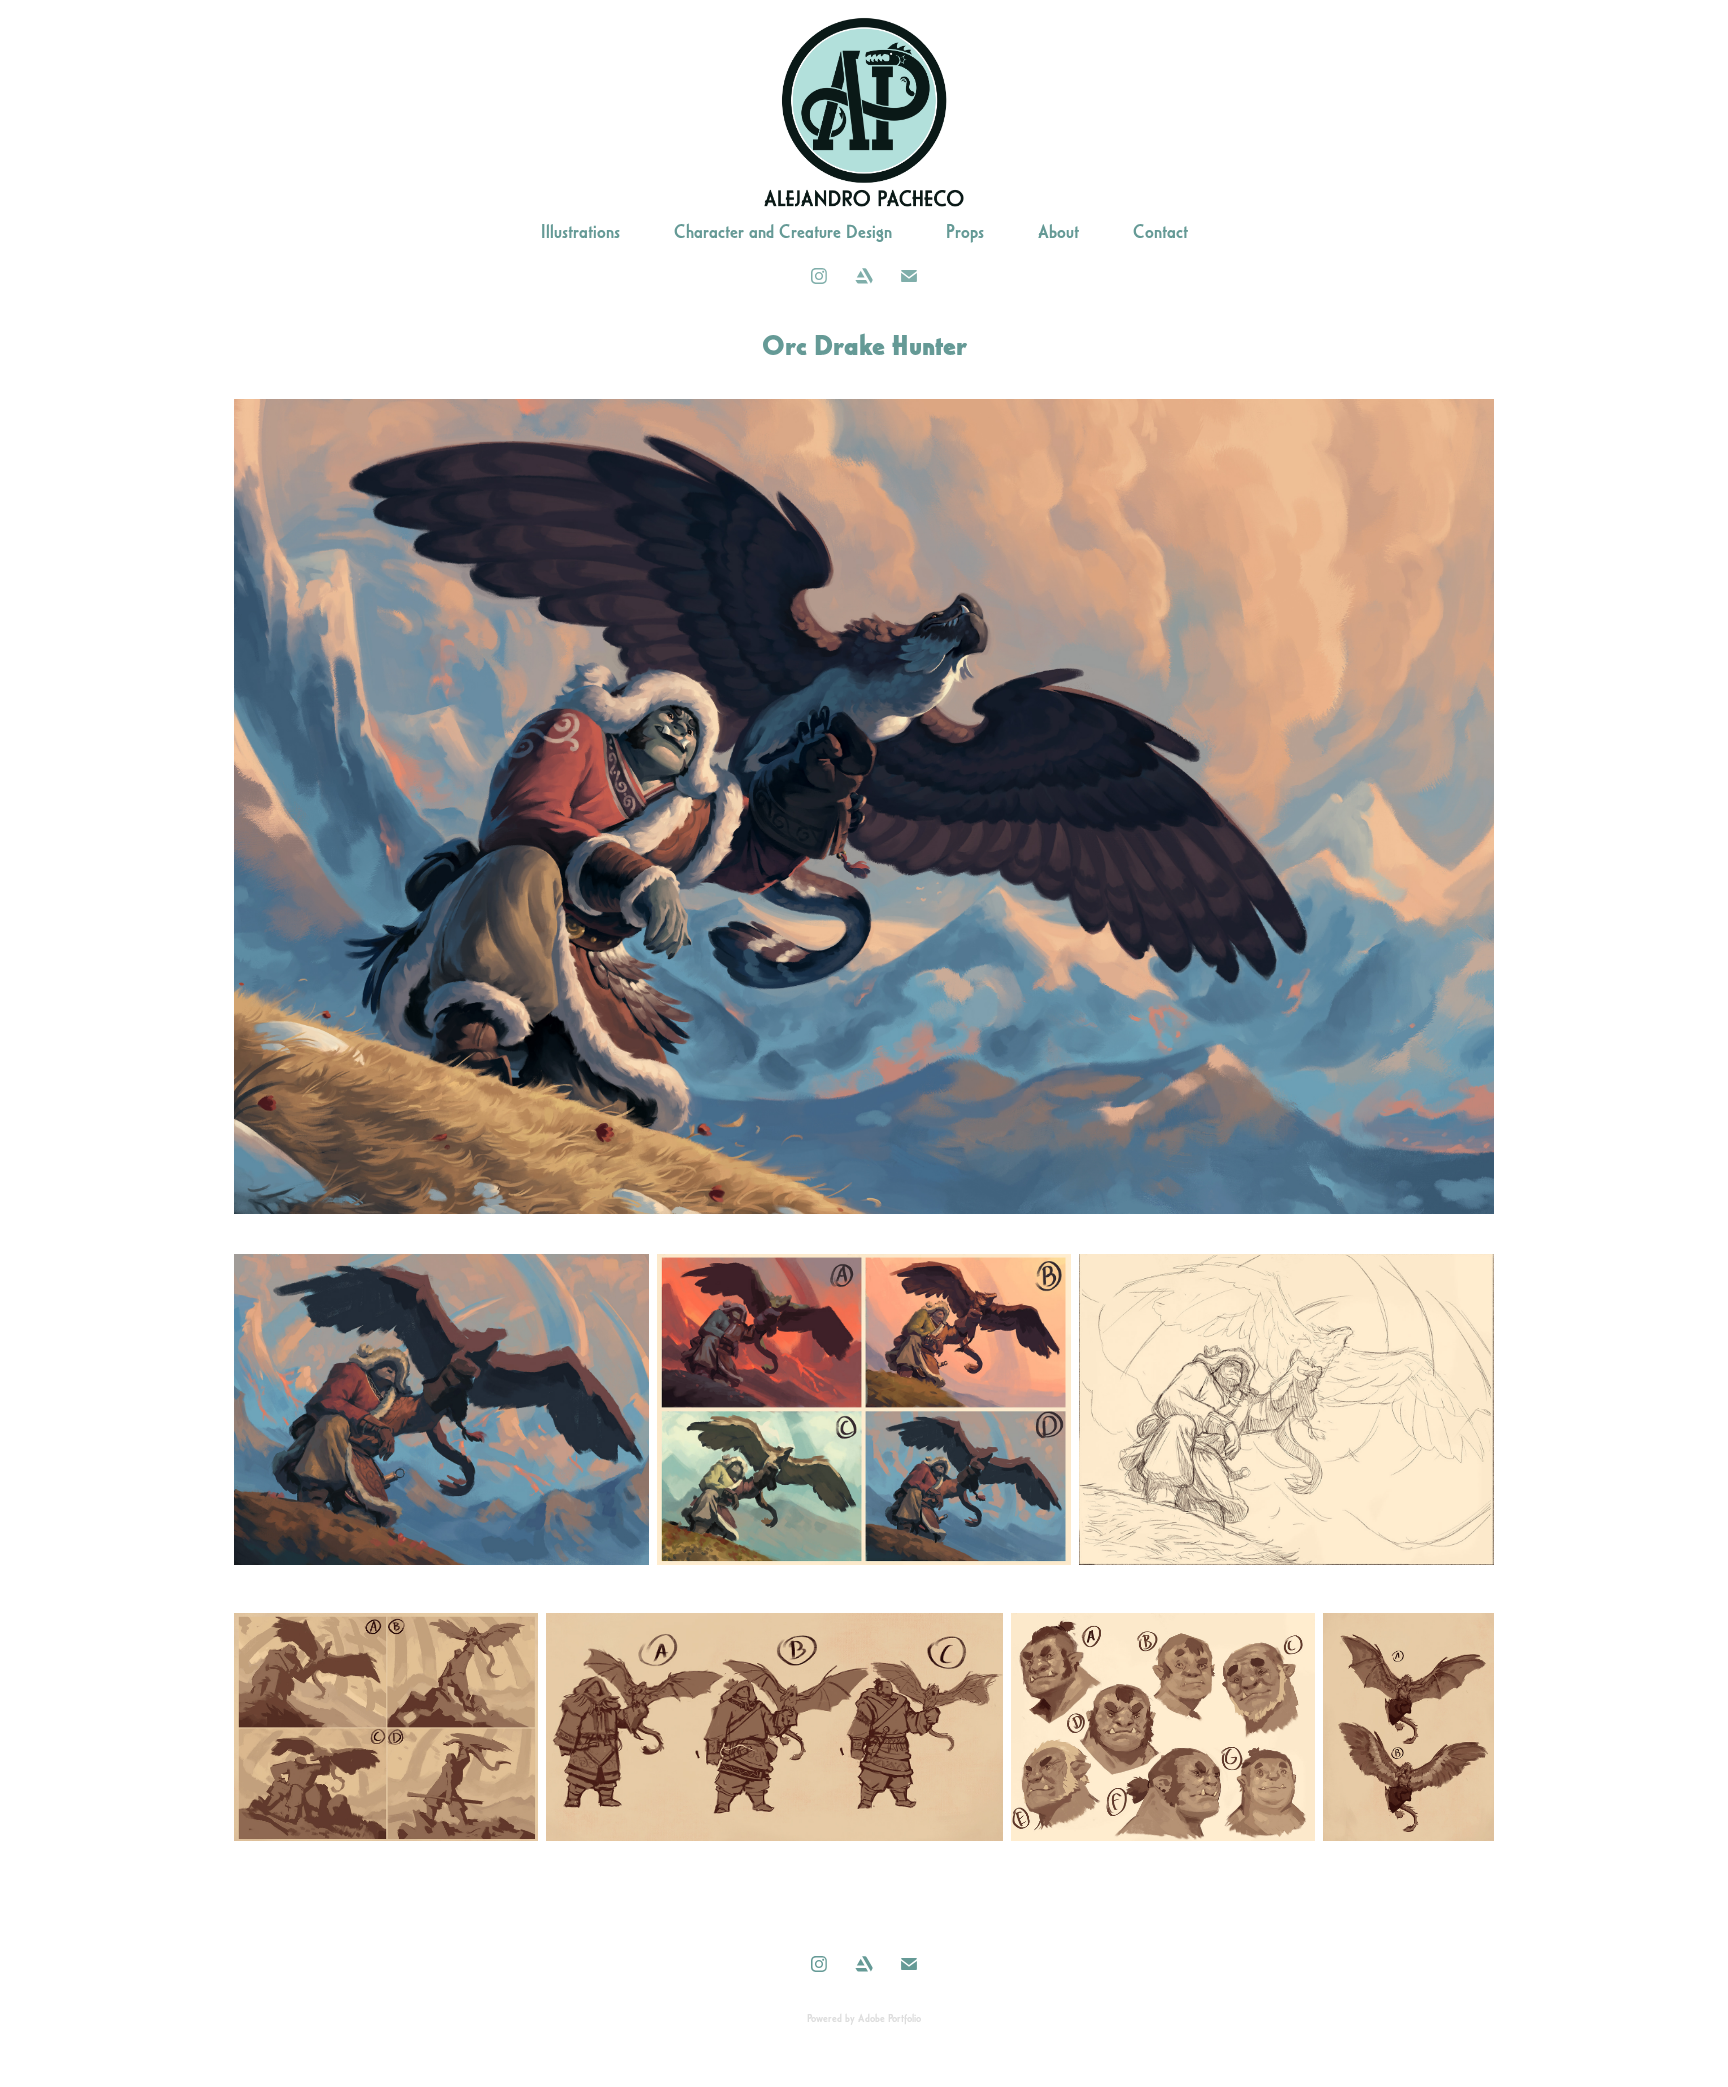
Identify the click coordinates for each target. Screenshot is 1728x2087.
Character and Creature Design (783, 231)
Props (965, 231)
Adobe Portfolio (889, 2018)
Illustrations (580, 231)
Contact (1160, 231)
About (1058, 231)
